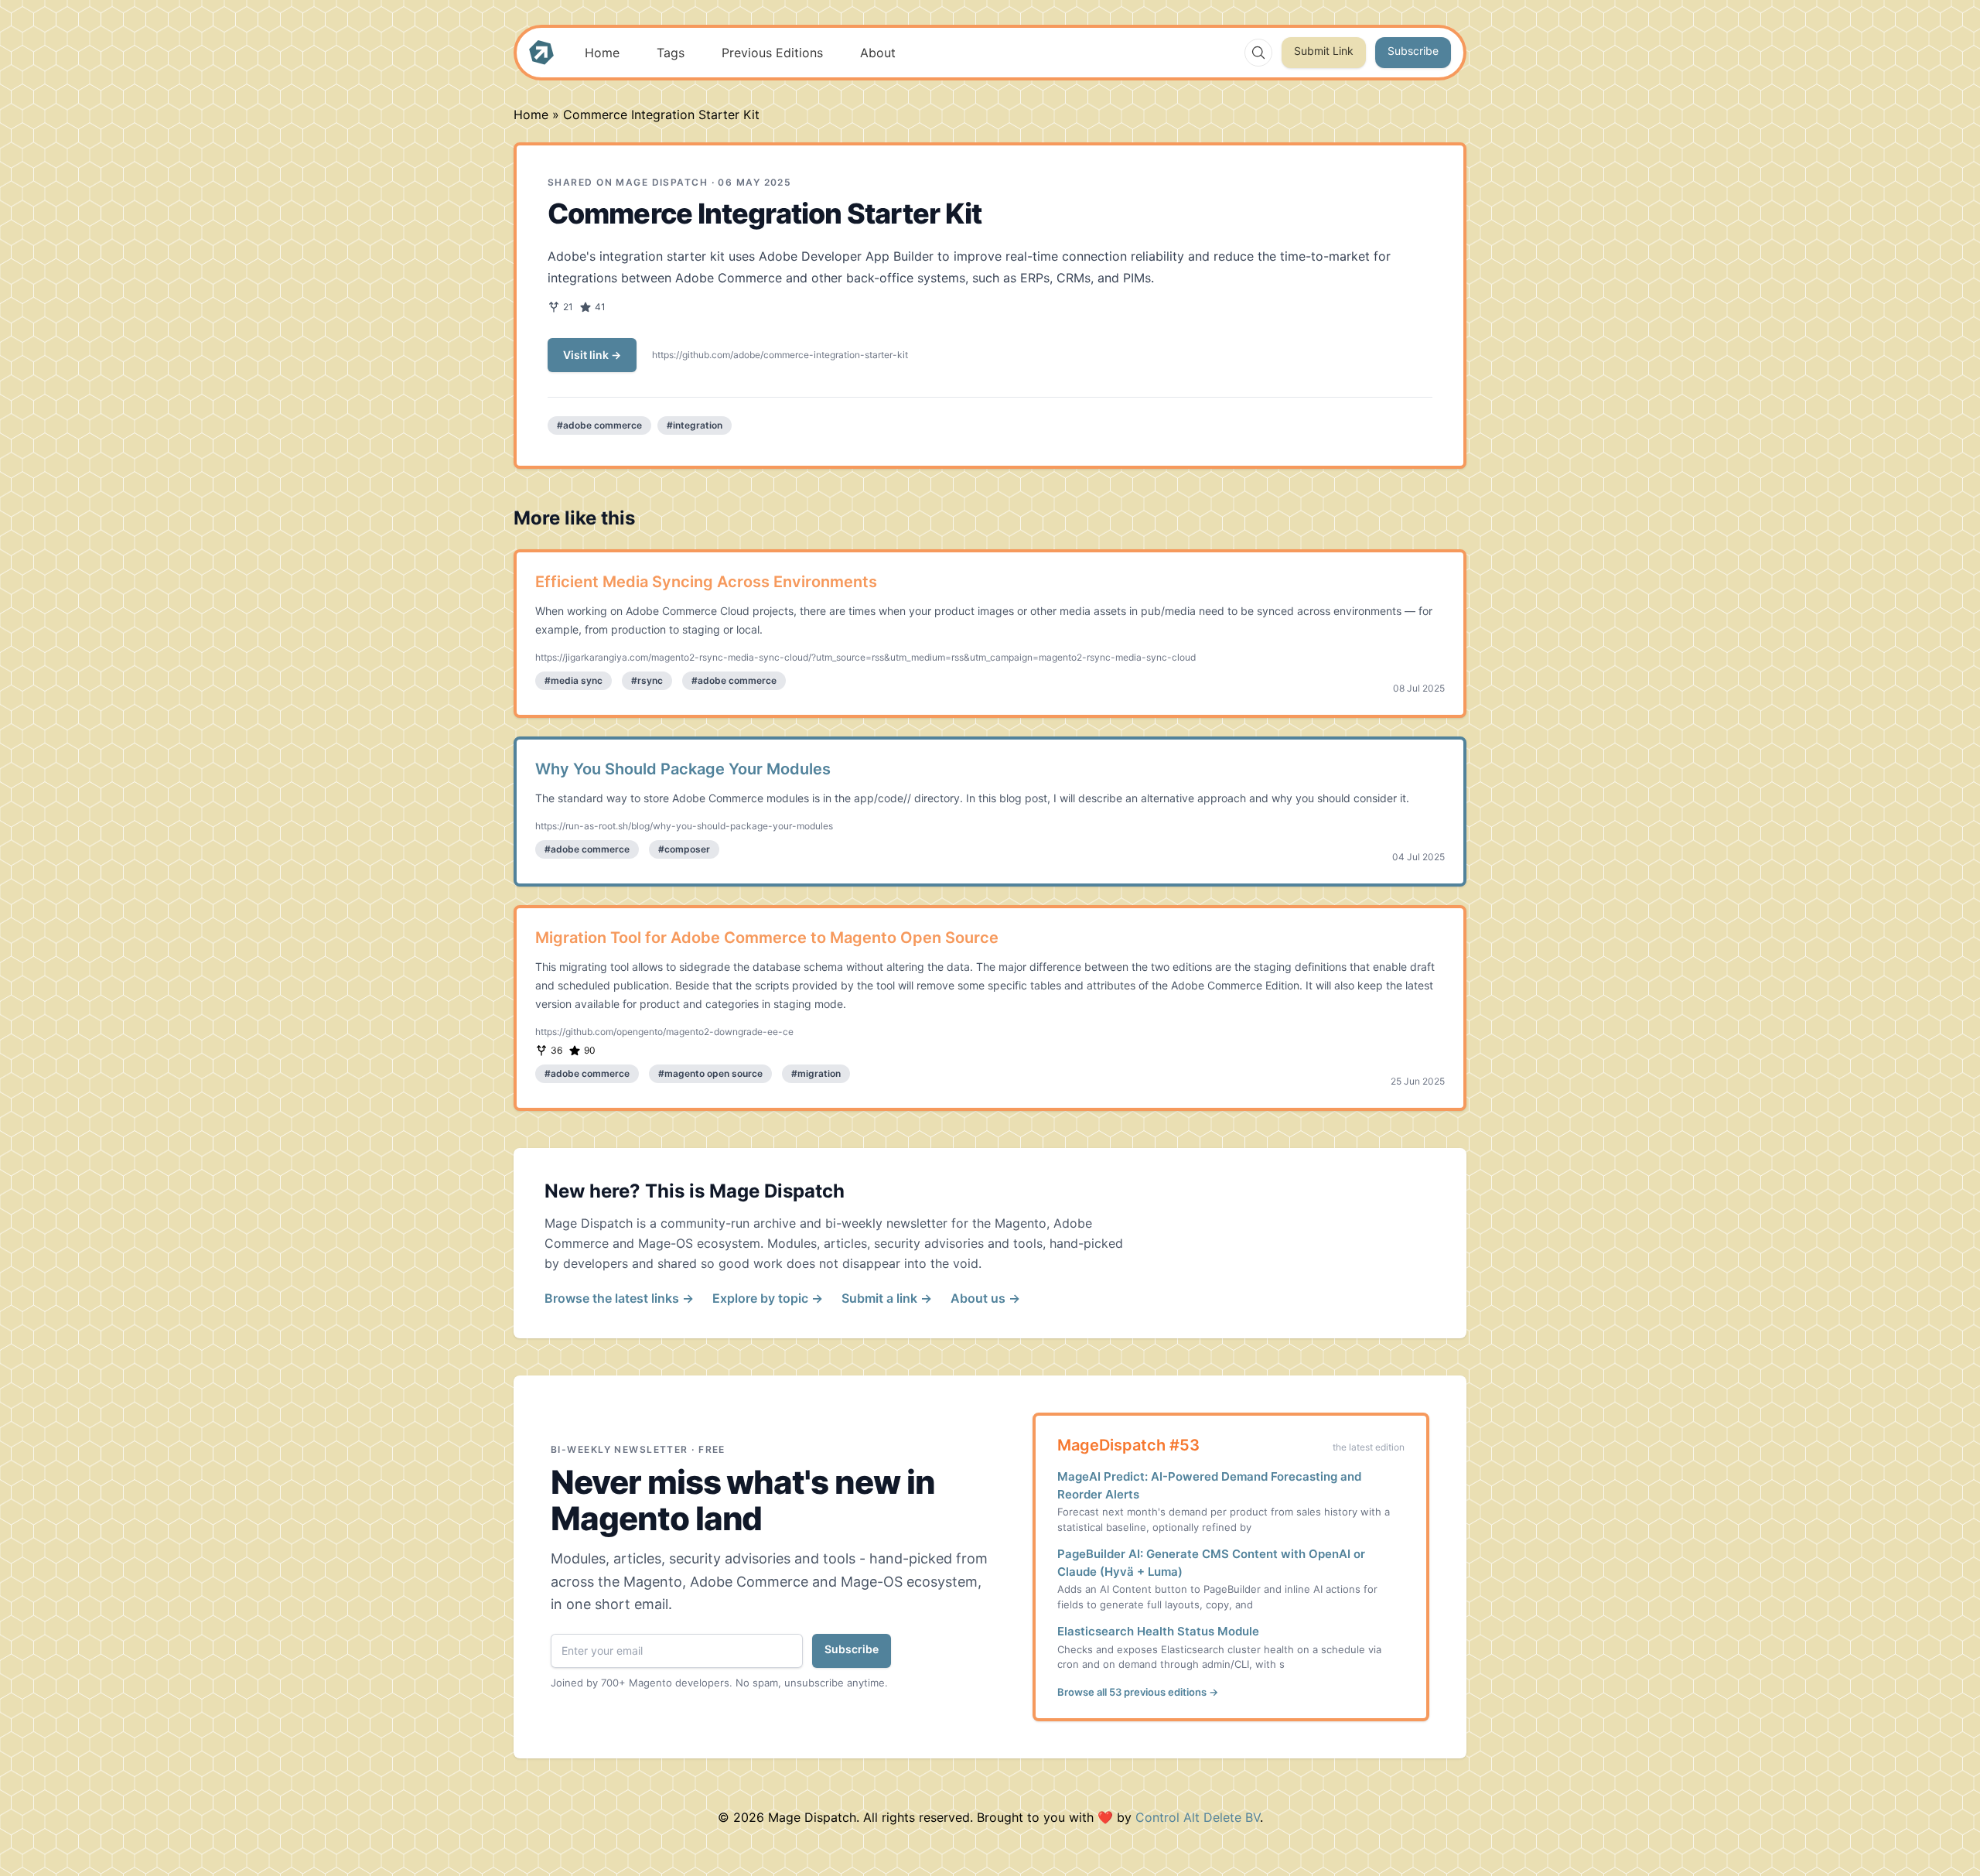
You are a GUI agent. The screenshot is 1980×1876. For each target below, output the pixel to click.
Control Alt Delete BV (1198, 1817)
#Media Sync (574, 680)
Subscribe (1413, 51)
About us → (985, 1298)
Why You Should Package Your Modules (683, 769)
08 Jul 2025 (1419, 688)
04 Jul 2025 (1418, 857)
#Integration (695, 425)
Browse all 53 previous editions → (1138, 1692)
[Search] (1258, 53)
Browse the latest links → (619, 1298)
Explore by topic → (768, 1298)
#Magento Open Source (710, 1073)
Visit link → (592, 355)
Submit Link (1324, 51)
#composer (684, 849)
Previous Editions (772, 53)
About (878, 53)
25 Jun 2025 (1418, 1081)
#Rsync (647, 680)
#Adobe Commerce (599, 425)
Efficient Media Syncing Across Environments (706, 582)
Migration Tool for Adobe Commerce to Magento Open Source (767, 938)
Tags (671, 53)
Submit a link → (887, 1298)
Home (602, 53)
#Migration (816, 1073)
